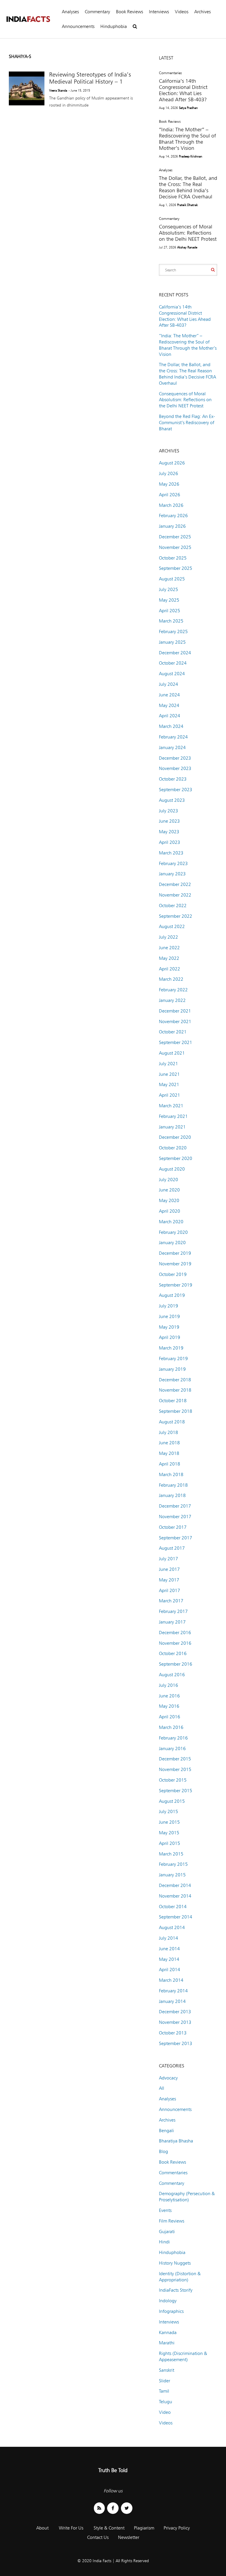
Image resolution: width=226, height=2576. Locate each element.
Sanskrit (167, 2370)
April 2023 (169, 842)
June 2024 (169, 695)
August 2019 (172, 1295)
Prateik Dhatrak (187, 205)
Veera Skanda (58, 90)
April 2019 (169, 1337)
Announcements (78, 26)
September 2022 (176, 916)
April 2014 (169, 1970)
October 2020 (173, 1148)
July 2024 (168, 684)
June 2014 (169, 1949)
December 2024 (175, 653)
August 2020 (172, 1169)
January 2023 (172, 874)
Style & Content (109, 2528)
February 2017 (173, 1611)
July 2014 (168, 1938)
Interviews (159, 12)
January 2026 (172, 526)
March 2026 (171, 505)
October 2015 (173, 1780)
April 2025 (169, 611)
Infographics (171, 2311)
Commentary (97, 12)
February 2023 (173, 863)
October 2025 (173, 558)
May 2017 (169, 1580)
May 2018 (169, 1453)
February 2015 (173, 1864)
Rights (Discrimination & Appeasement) (183, 2356)
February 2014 (173, 1991)
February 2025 (173, 631)
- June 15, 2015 (79, 90)
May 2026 (169, 484)
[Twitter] (127, 2508)
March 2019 (171, 1348)
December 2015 (175, 1759)
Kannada (168, 2332)
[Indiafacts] (28, 19)
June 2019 (169, 1316)
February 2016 (173, 1738)
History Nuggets (175, 2263)
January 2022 (172, 1000)
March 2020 (171, 1222)
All (162, 2088)
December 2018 (175, 1380)
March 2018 (171, 1474)
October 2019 (173, 1274)
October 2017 (173, 1527)
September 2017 (176, 1538)
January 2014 (172, 2001)
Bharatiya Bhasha (176, 2141)
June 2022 (169, 948)
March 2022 (171, 979)
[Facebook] (113, 2508)
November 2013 (175, 2022)
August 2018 (172, 1422)
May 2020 (169, 1200)
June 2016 (169, 1696)
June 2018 (169, 1443)
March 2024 (171, 726)
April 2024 (169, 716)
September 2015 (176, 1791)
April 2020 (169, 1211)
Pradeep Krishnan (191, 156)
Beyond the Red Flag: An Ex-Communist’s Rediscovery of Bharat (187, 423)
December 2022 (175, 884)
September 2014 (176, 1917)
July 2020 (168, 1180)
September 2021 (176, 1042)
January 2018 (172, 1495)
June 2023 (169, 821)
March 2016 (171, 1727)
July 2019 (168, 1306)
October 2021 (173, 1032)
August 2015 (172, 1801)
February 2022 (173, 990)
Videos (182, 12)
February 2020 (173, 1232)
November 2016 (175, 1643)
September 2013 (176, 2043)
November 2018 (175, 1390)
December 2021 (175, 1011)
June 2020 (169, 1190)
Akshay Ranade (187, 247)
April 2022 (169, 969)
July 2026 (168, 473)
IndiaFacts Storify (176, 2290)
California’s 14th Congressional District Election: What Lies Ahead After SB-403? (183, 90)
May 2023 (169, 832)
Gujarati (167, 2231)
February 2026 (173, 516)
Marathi (167, 2343)
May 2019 (169, 1327)
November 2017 (175, 1517)
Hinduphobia (114, 26)
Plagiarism (144, 2528)
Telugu (166, 2402)
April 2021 (169, 1095)
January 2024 (172, 747)
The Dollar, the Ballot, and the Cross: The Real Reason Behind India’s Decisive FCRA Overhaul (188, 187)
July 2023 (168, 811)
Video (165, 2412)
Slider (164, 2381)
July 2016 (168, 1685)
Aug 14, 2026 (168, 108)
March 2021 (171, 1106)
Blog (163, 2151)
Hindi (164, 2242)
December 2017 (175, 1506)
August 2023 (172, 800)
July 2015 (168, 1811)
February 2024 (173, 737)
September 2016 (176, 1664)
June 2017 (169, 1569)
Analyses (70, 12)
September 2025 (176, 568)
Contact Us (98, 2537)
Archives (202, 12)
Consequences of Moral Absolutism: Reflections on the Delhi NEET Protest (188, 233)
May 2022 (169, 958)
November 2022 (175, 895)
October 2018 (173, 1401)
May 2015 (169, 1833)
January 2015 (172, 1875)
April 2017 (169, 1590)
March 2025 (171, 621)
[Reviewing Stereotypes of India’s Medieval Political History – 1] (27, 88)
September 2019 (176, 1285)
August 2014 (172, 1927)
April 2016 (169, 1717)
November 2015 (175, 1769)
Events (165, 2210)
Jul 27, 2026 (167, 247)
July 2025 (168, 589)
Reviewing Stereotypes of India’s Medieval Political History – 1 (90, 78)
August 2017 (172, 1548)
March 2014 (171, 1980)
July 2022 (168, 937)
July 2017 (168, 1559)
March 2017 (171, 1601)
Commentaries (170, 73)
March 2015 (171, 1854)
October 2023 (173, 779)
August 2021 (172, 1053)
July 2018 (168, 1432)
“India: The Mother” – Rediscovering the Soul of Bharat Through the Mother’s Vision (187, 139)
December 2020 (175, 1137)
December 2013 (175, 2012)
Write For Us (71, 2528)
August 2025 (172, 579)
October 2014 (173, 1907)
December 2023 (175, 758)
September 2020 (176, 1158)
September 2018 (176, 1411)
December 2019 (175, 1253)
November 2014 (175, 1896)
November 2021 (175, 1021)
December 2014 (175, 1885)
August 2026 (172, 463)
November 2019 (175, 1264)
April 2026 (169, 495)
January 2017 (172, 1622)
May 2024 (169, 705)
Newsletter (129, 2537)
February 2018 (173, 1485)
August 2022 (172, 926)
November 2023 (175, 768)
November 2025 (175, 547)
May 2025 (169, 600)
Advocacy (168, 2078)
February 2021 (173, 1116)
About (42, 2528)
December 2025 (175, 537)
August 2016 (172, 1675)
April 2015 (169, 1843)
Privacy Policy (177, 2528)
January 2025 (172, 642)
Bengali (166, 2131)
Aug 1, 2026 (167, 205)
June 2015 (169, 1822)
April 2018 (169, 1464)
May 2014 (169, 1959)
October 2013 (173, 2033)
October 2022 (173, 906)
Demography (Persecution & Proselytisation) (187, 2197)
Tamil (164, 2391)
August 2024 (172, 674)
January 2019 (172, 1369)
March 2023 (171, 853)
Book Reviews (129, 12)
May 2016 (169, 1706)
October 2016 (173, 1653)
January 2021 (172, 1127)
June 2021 (169, 1074)
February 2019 (173, 1358)
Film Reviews (172, 2221)
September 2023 (176, 790)
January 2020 (172, 1243)
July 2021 (168, 1064)
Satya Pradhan (188, 108)
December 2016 (175, 1633)
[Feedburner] (99, 2508)
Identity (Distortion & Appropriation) (180, 2277)
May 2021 (169, 1084)
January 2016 (172, 1748)
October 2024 (173, 663)
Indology (168, 2301)
